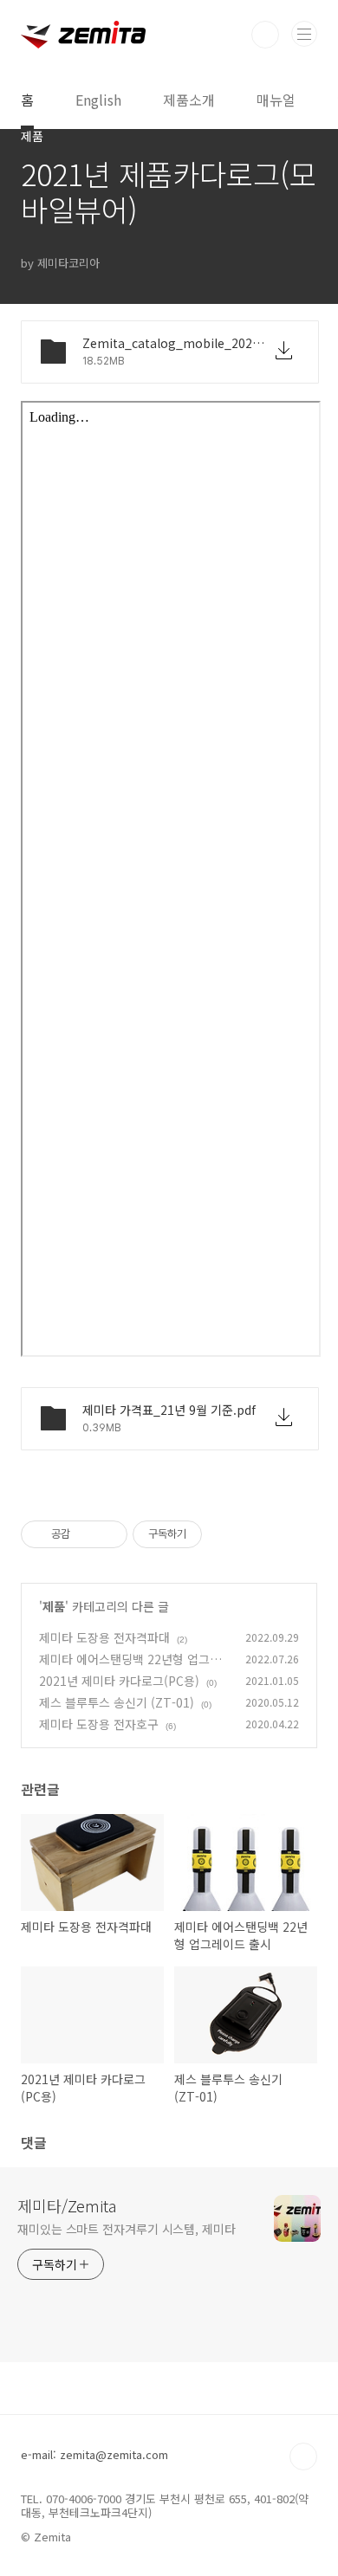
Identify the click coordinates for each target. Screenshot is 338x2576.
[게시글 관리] (108, 1534)
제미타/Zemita (67, 2205)
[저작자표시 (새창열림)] (210, 1534)
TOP (303, 2457)
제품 (54, 1606)
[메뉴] (304, 34)
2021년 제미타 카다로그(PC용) (119, 1681)
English (98, 100)
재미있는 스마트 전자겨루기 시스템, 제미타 (127, 2229)
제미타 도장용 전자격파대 (104, 1637)
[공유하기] (86, 1534)
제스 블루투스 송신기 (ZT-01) (117, 1702)
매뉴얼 (276, 100)
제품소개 (189, 100)
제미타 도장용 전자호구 (99, 1724)
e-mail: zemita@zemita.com (94, 2454)
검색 (265, 35)
